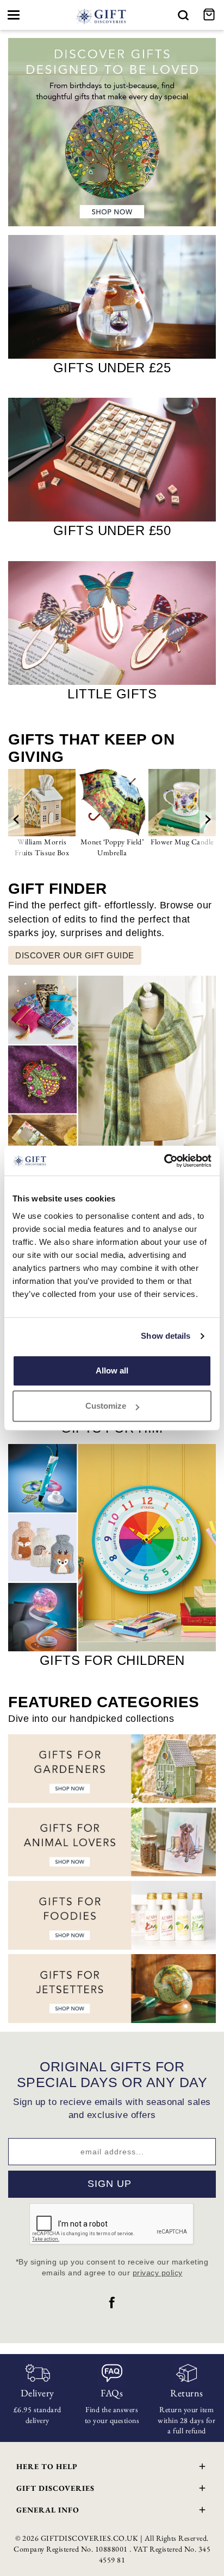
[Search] (183, 15)
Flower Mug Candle (182, 842)
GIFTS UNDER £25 (112, 368)
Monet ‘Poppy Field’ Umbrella (112, 847)
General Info (48, 2510)
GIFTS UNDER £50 (112, 530)
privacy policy (158, 2273)
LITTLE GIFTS (112, 694)
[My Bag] (210, 15)
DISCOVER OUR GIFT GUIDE (75, 955)
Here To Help (47, 2466)
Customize (106, 1406)
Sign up (110, 2184)
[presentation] (16, 819)
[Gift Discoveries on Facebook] (112, 2303)
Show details (166, 1336)
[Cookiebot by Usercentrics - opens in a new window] (164, 1161)
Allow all (112, 1370)
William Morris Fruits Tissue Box (42, 847)
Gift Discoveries (55, 2488)
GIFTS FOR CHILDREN (112, 1660)
